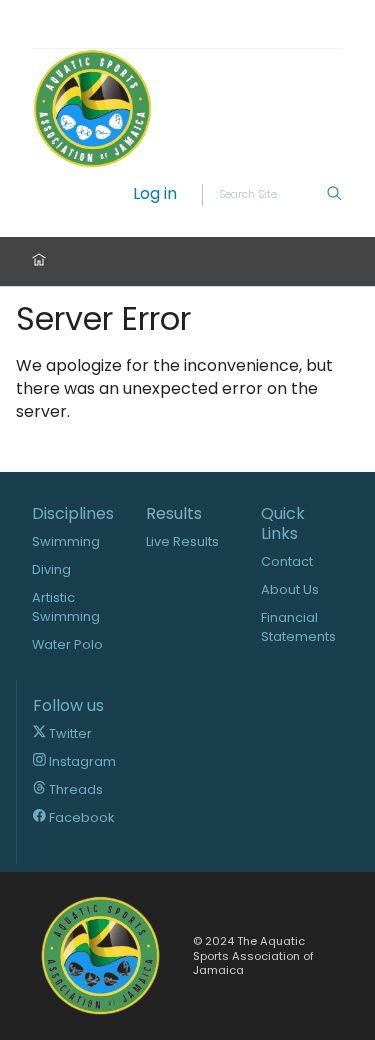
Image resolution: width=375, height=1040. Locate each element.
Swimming (66, 541)
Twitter (69, 733)
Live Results (182, 541)
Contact (287, 561)
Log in (155, 194)
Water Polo (67, 644)
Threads (74, 789)
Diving (51, 569)
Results (174, 514)
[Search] (334, 195)
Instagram (81, 761)
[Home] (39, 261)
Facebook (80, 817)
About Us (290, 589)
